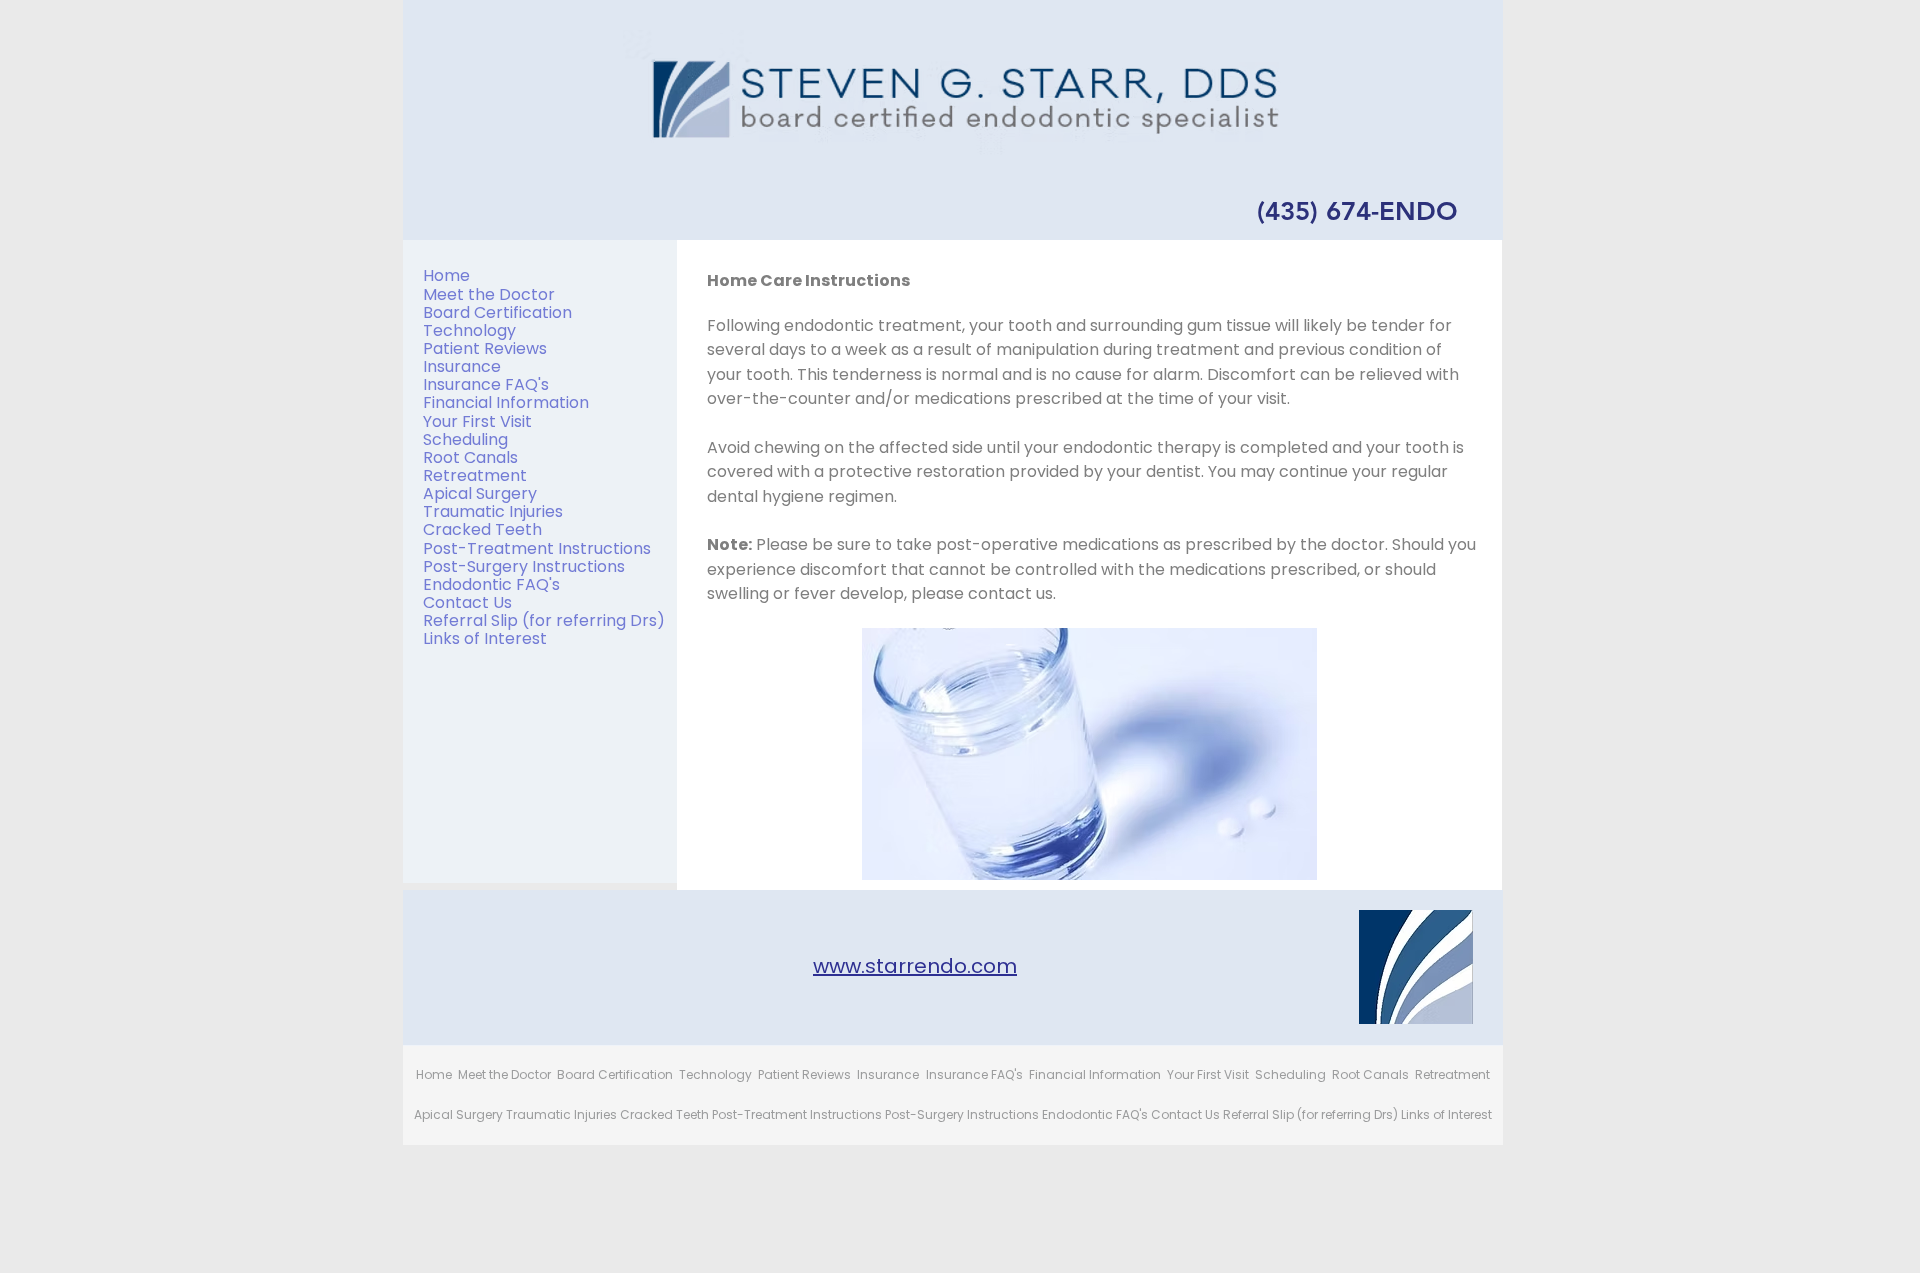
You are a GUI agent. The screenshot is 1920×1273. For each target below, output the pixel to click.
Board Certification (497, 312)
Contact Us (467, 602)
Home (446, 275)
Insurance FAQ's (486, 384)
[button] (1089, 754)
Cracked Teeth (482, 529)
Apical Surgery (480, 493)
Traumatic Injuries (493, 511)
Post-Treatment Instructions (537, 548)
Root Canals (470, 457)
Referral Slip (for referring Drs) (544, 620)
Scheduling (465, 439)
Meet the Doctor (489, 294)
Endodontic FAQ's (491, 584)
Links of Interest (485, 638)
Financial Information (506, 402)
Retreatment (475, 475)
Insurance (462, 366)
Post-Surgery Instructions (524, 566)
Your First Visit (477, 421)
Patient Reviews (485, 348)
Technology (469, 330)
